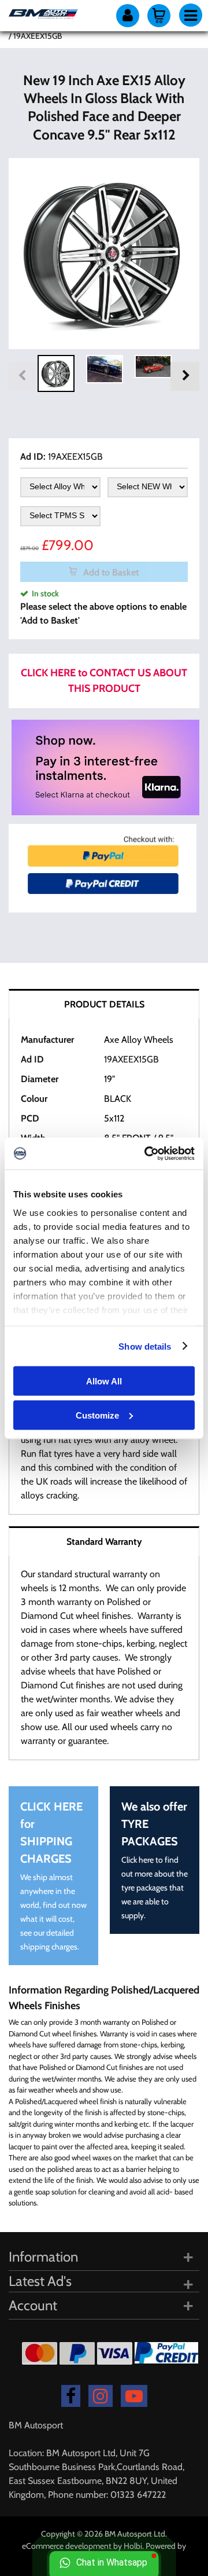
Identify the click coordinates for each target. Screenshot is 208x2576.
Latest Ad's (40, 2281)
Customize (97, 1415)
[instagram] (101, 2396)
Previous (23, 376)
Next (185, 376)
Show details (145, 1346)
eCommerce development (67, 2546)
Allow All (104, 1381)
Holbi (133, 2546)
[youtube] (134, 2396)
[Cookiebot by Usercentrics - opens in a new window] (147, 1153)
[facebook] (71, 2396)
